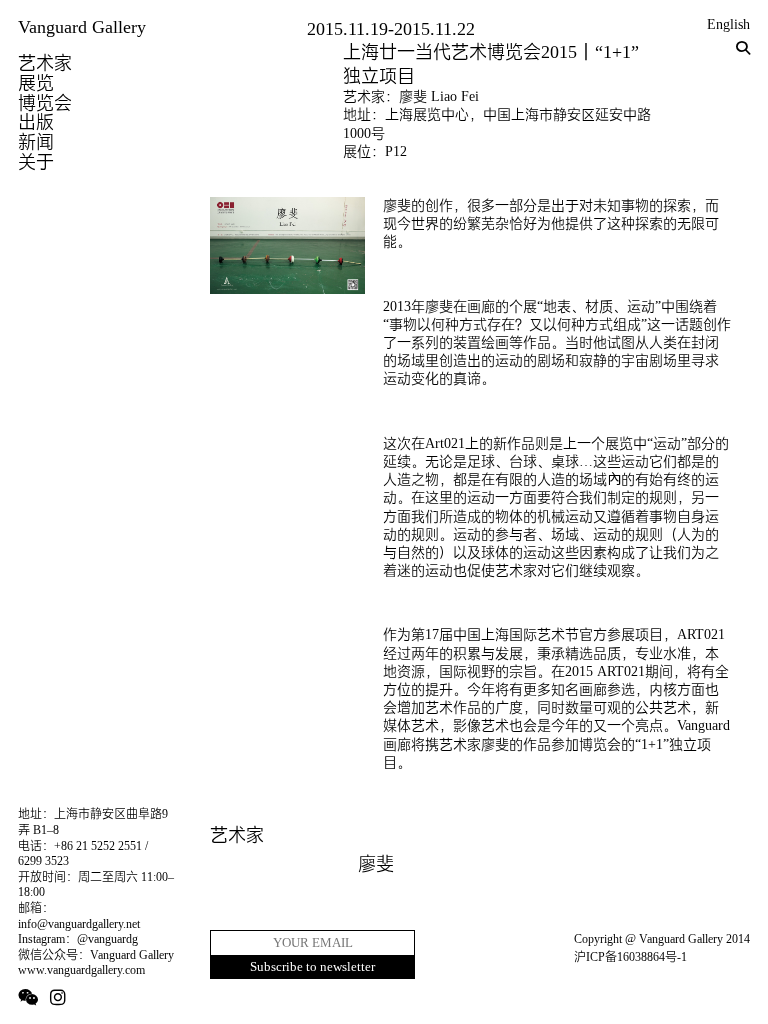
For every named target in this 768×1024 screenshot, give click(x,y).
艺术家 (45, 63)
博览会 (45, 103)
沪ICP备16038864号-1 (630, 957)
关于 (36, 162)
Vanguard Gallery (82, 27)
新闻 (36, 142)
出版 (36, 122)
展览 (36, 83)
